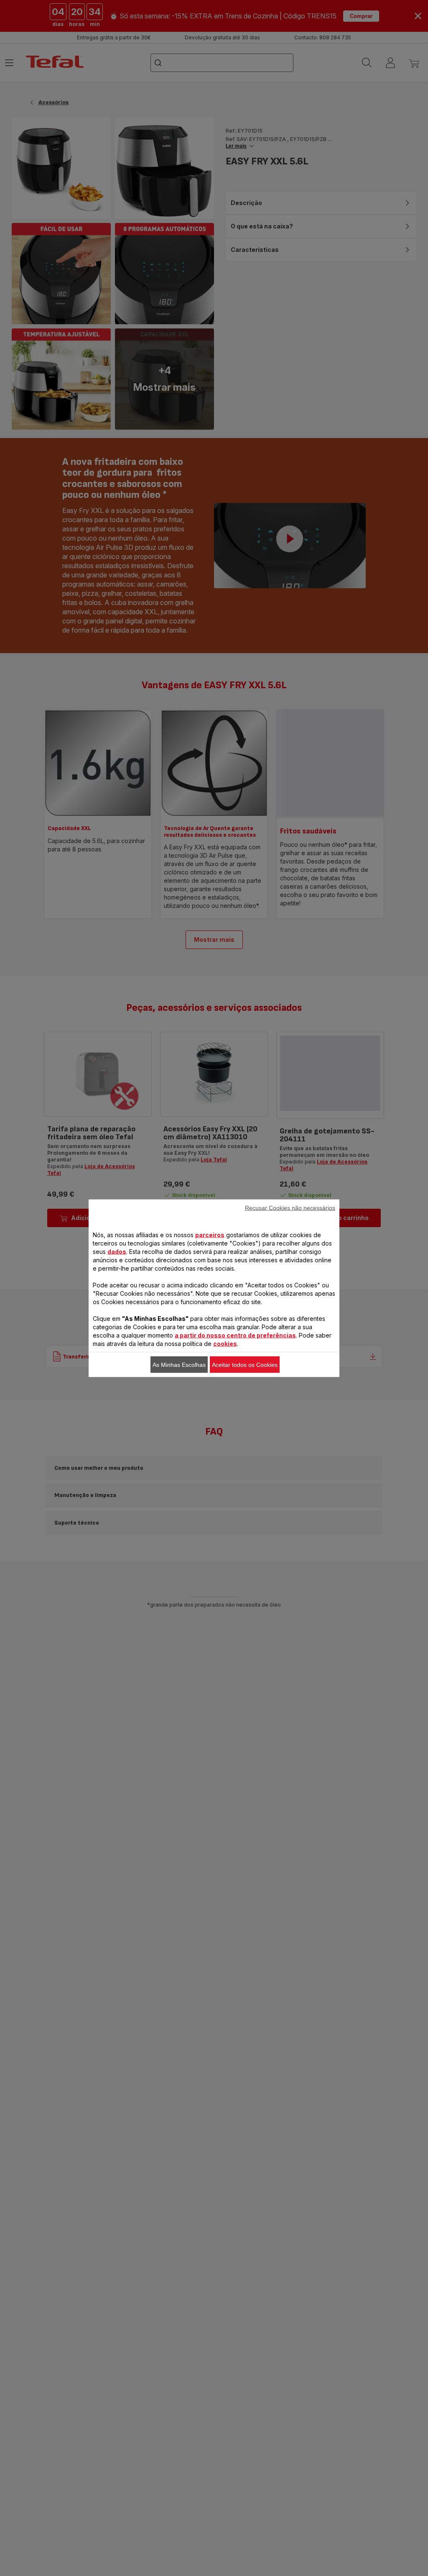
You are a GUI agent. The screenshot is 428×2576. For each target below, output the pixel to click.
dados (117, 1251)
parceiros (210, 1234)
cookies (225, 1343)
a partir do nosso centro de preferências (235, 1335)
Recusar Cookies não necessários (290, 1207)
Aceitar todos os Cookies (245, 1364)
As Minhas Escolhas (179, 1364)
